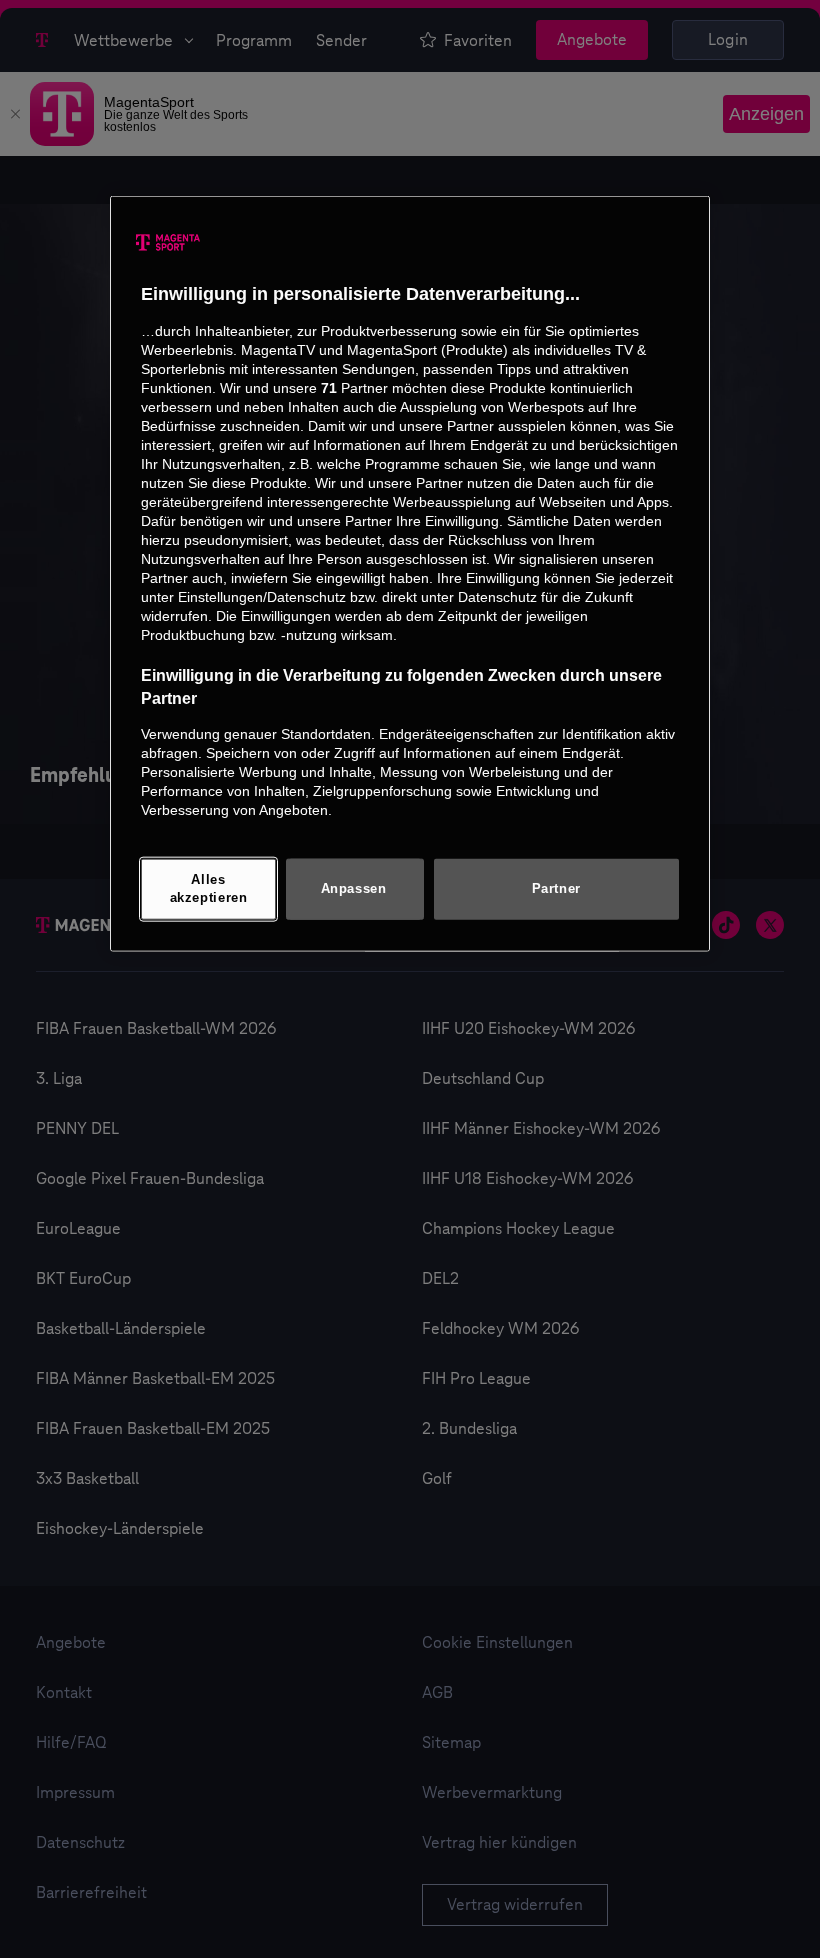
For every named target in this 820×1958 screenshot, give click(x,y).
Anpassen (354, 888)
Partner (556, 888)
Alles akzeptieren (209, 889)
